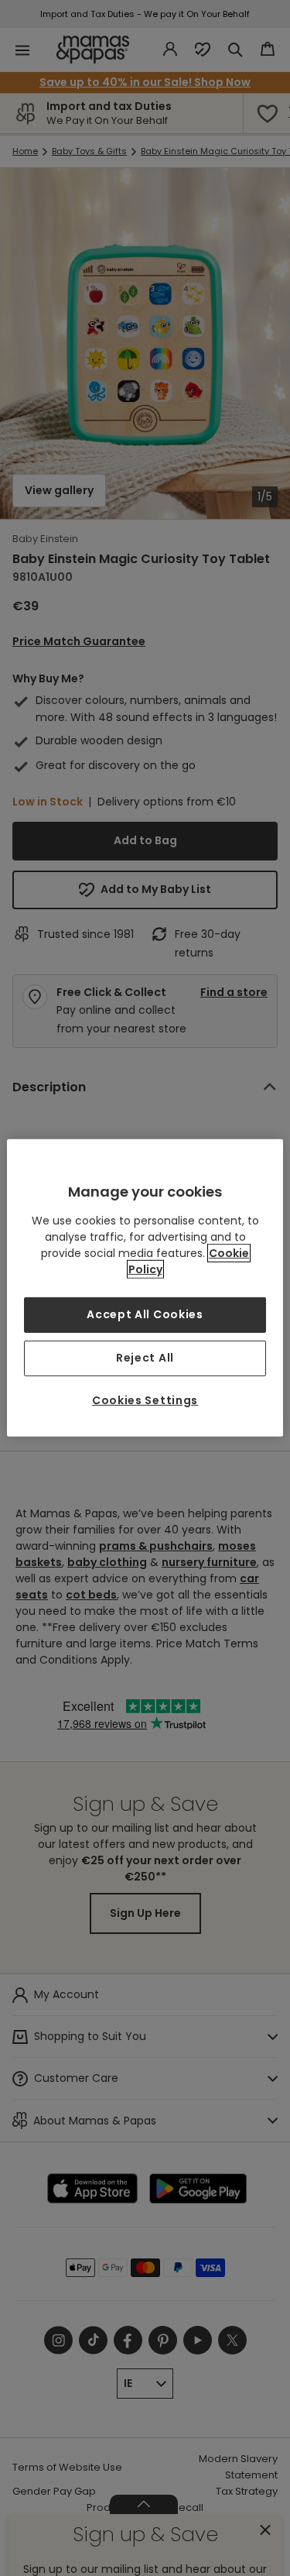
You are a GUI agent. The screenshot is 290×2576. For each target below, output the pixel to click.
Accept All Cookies (145, 1314)
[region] (145, 1288)
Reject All (145, 1358)
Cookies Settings (145, 1400)
